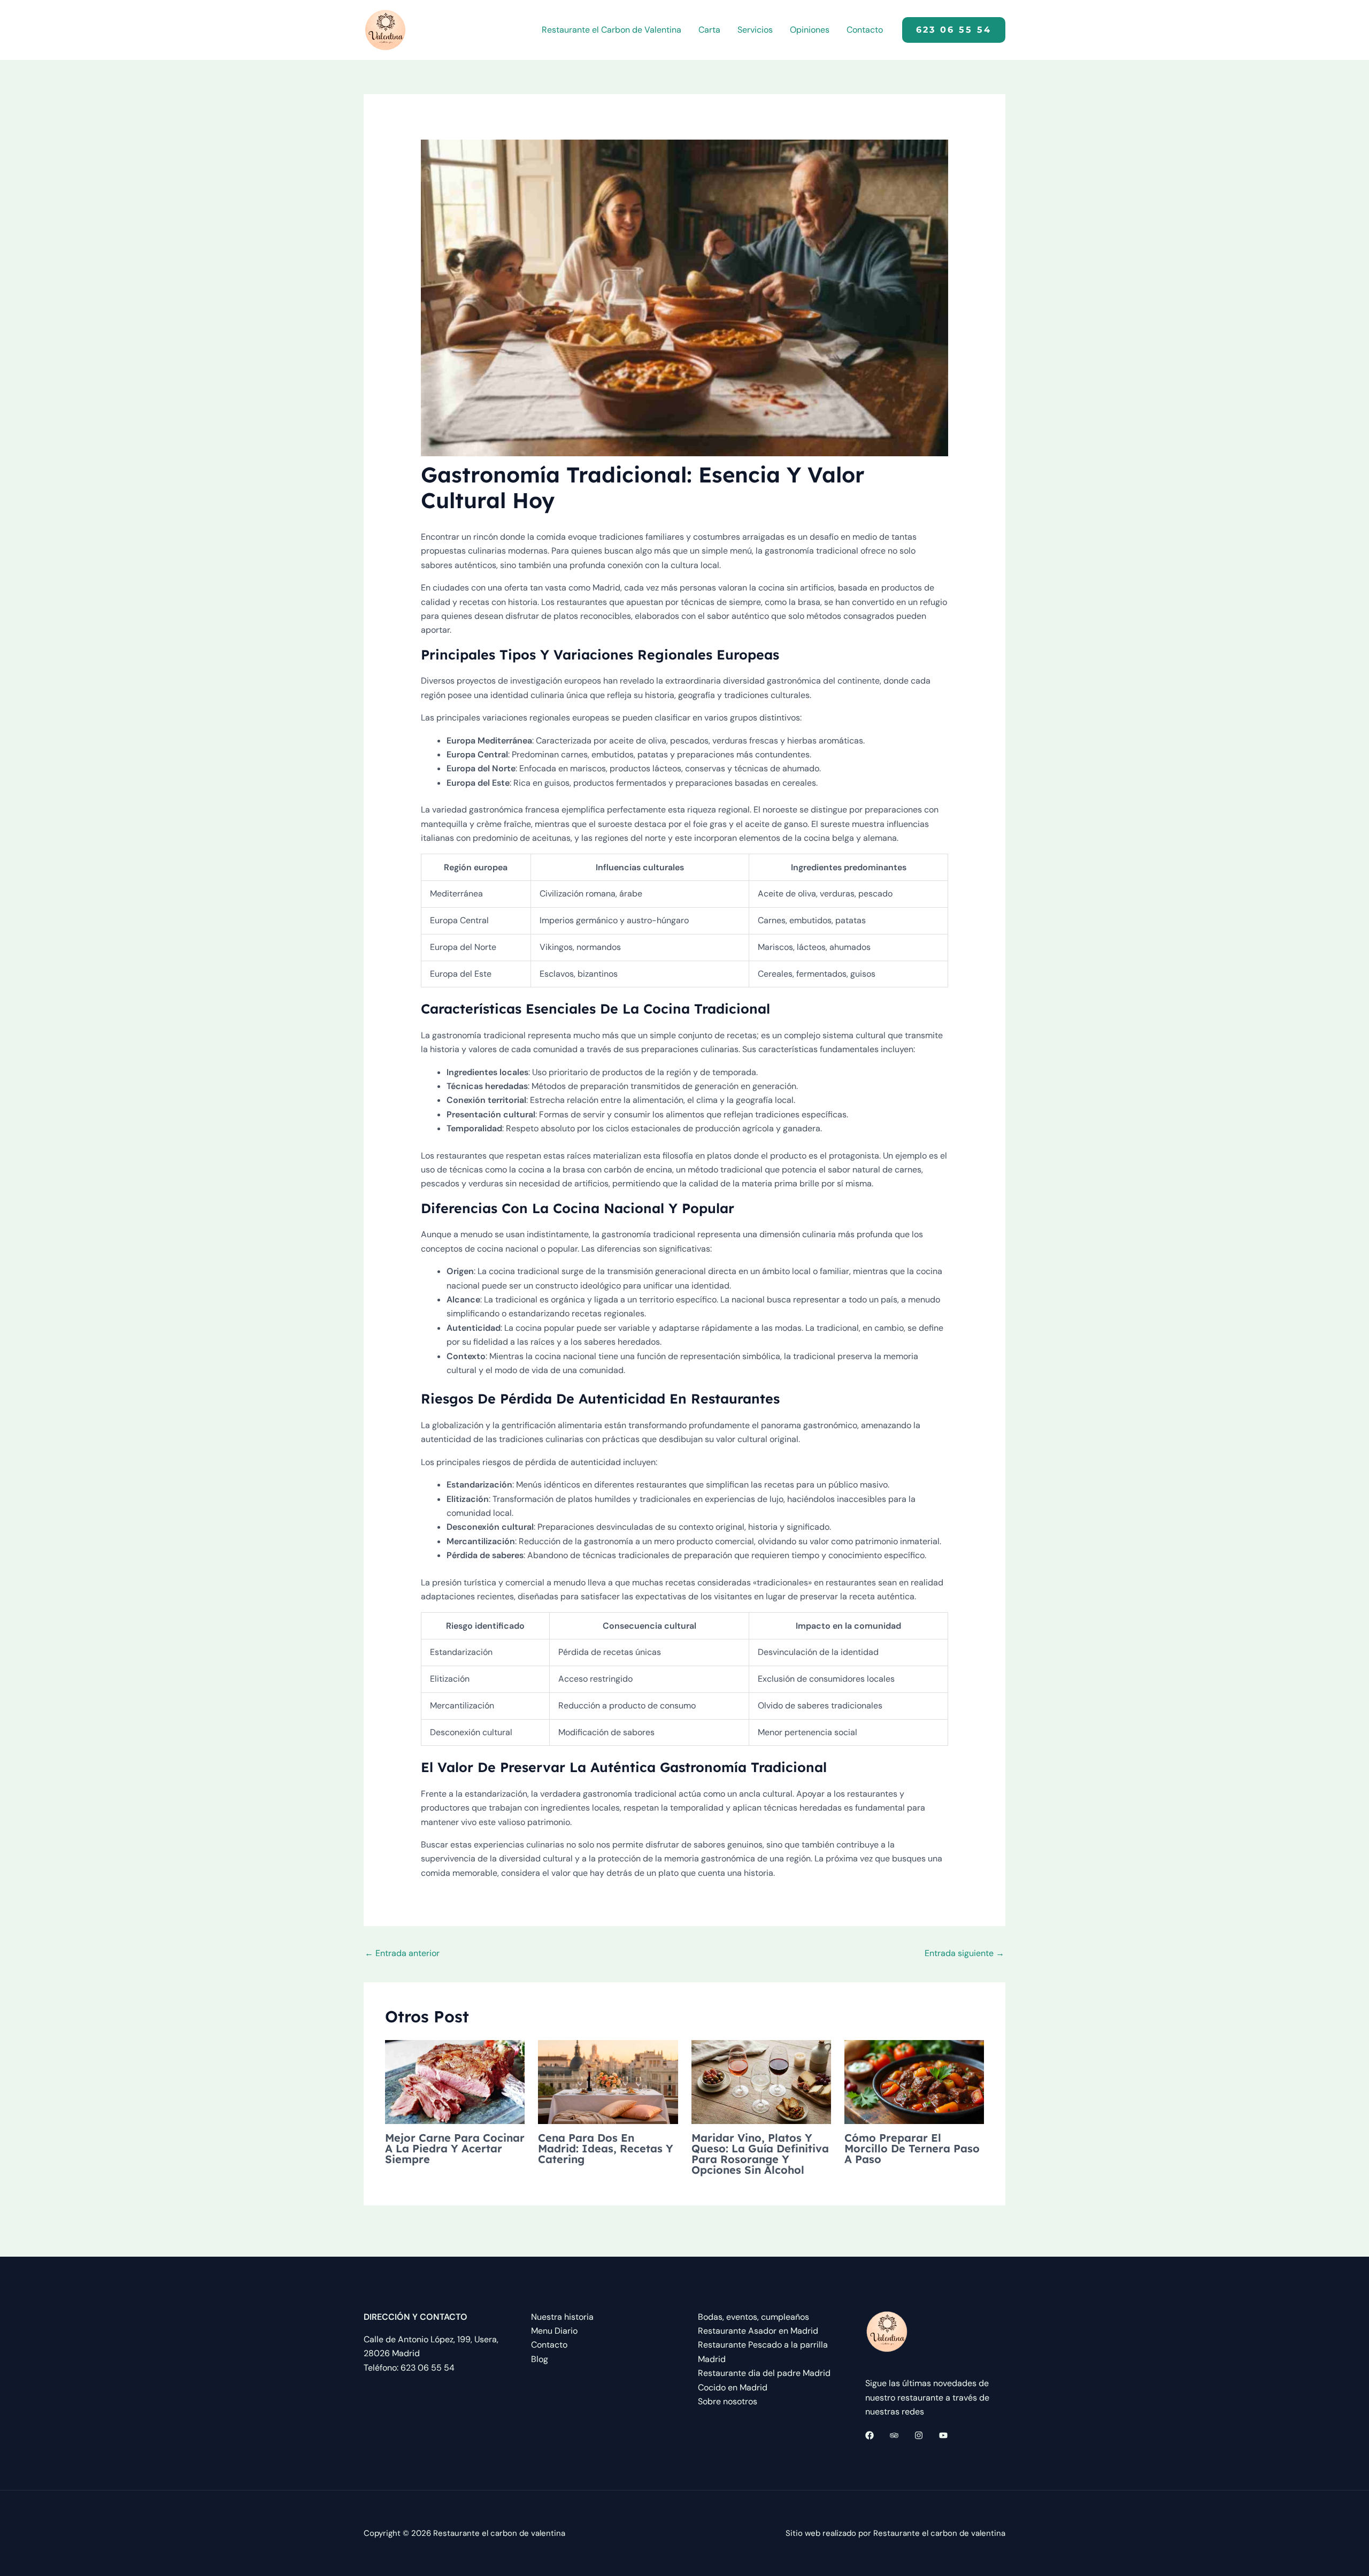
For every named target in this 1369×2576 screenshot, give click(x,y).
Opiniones (810, 30)
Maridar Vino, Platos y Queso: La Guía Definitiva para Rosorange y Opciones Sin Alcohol (760, 2154)
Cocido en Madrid (733, 2387)
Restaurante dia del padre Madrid (764, 2373)
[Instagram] (919, 2435)
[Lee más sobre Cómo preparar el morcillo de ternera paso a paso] (914, 2081)
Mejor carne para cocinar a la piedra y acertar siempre (455, 2148)
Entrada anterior (402, 1953)
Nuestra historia (562, 2317)
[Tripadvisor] (894, 2435)
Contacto (865, 30)
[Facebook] (870, 2435)
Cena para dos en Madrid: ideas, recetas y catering (606, 2148)
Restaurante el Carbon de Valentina (612, 30)
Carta (709, 30)
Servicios (755, 30)
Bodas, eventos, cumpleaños (753, 2317)
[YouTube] (943, 2435)
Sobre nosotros (728, 2401)
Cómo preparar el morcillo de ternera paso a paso (912, 2148)
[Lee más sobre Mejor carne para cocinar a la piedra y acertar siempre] (455, 2081)
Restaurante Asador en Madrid (758, 2331)
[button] (954, 30)
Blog (540, 2359)
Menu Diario (554, 2331)
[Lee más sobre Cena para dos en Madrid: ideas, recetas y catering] (608, 2081)
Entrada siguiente (964, 1953)
